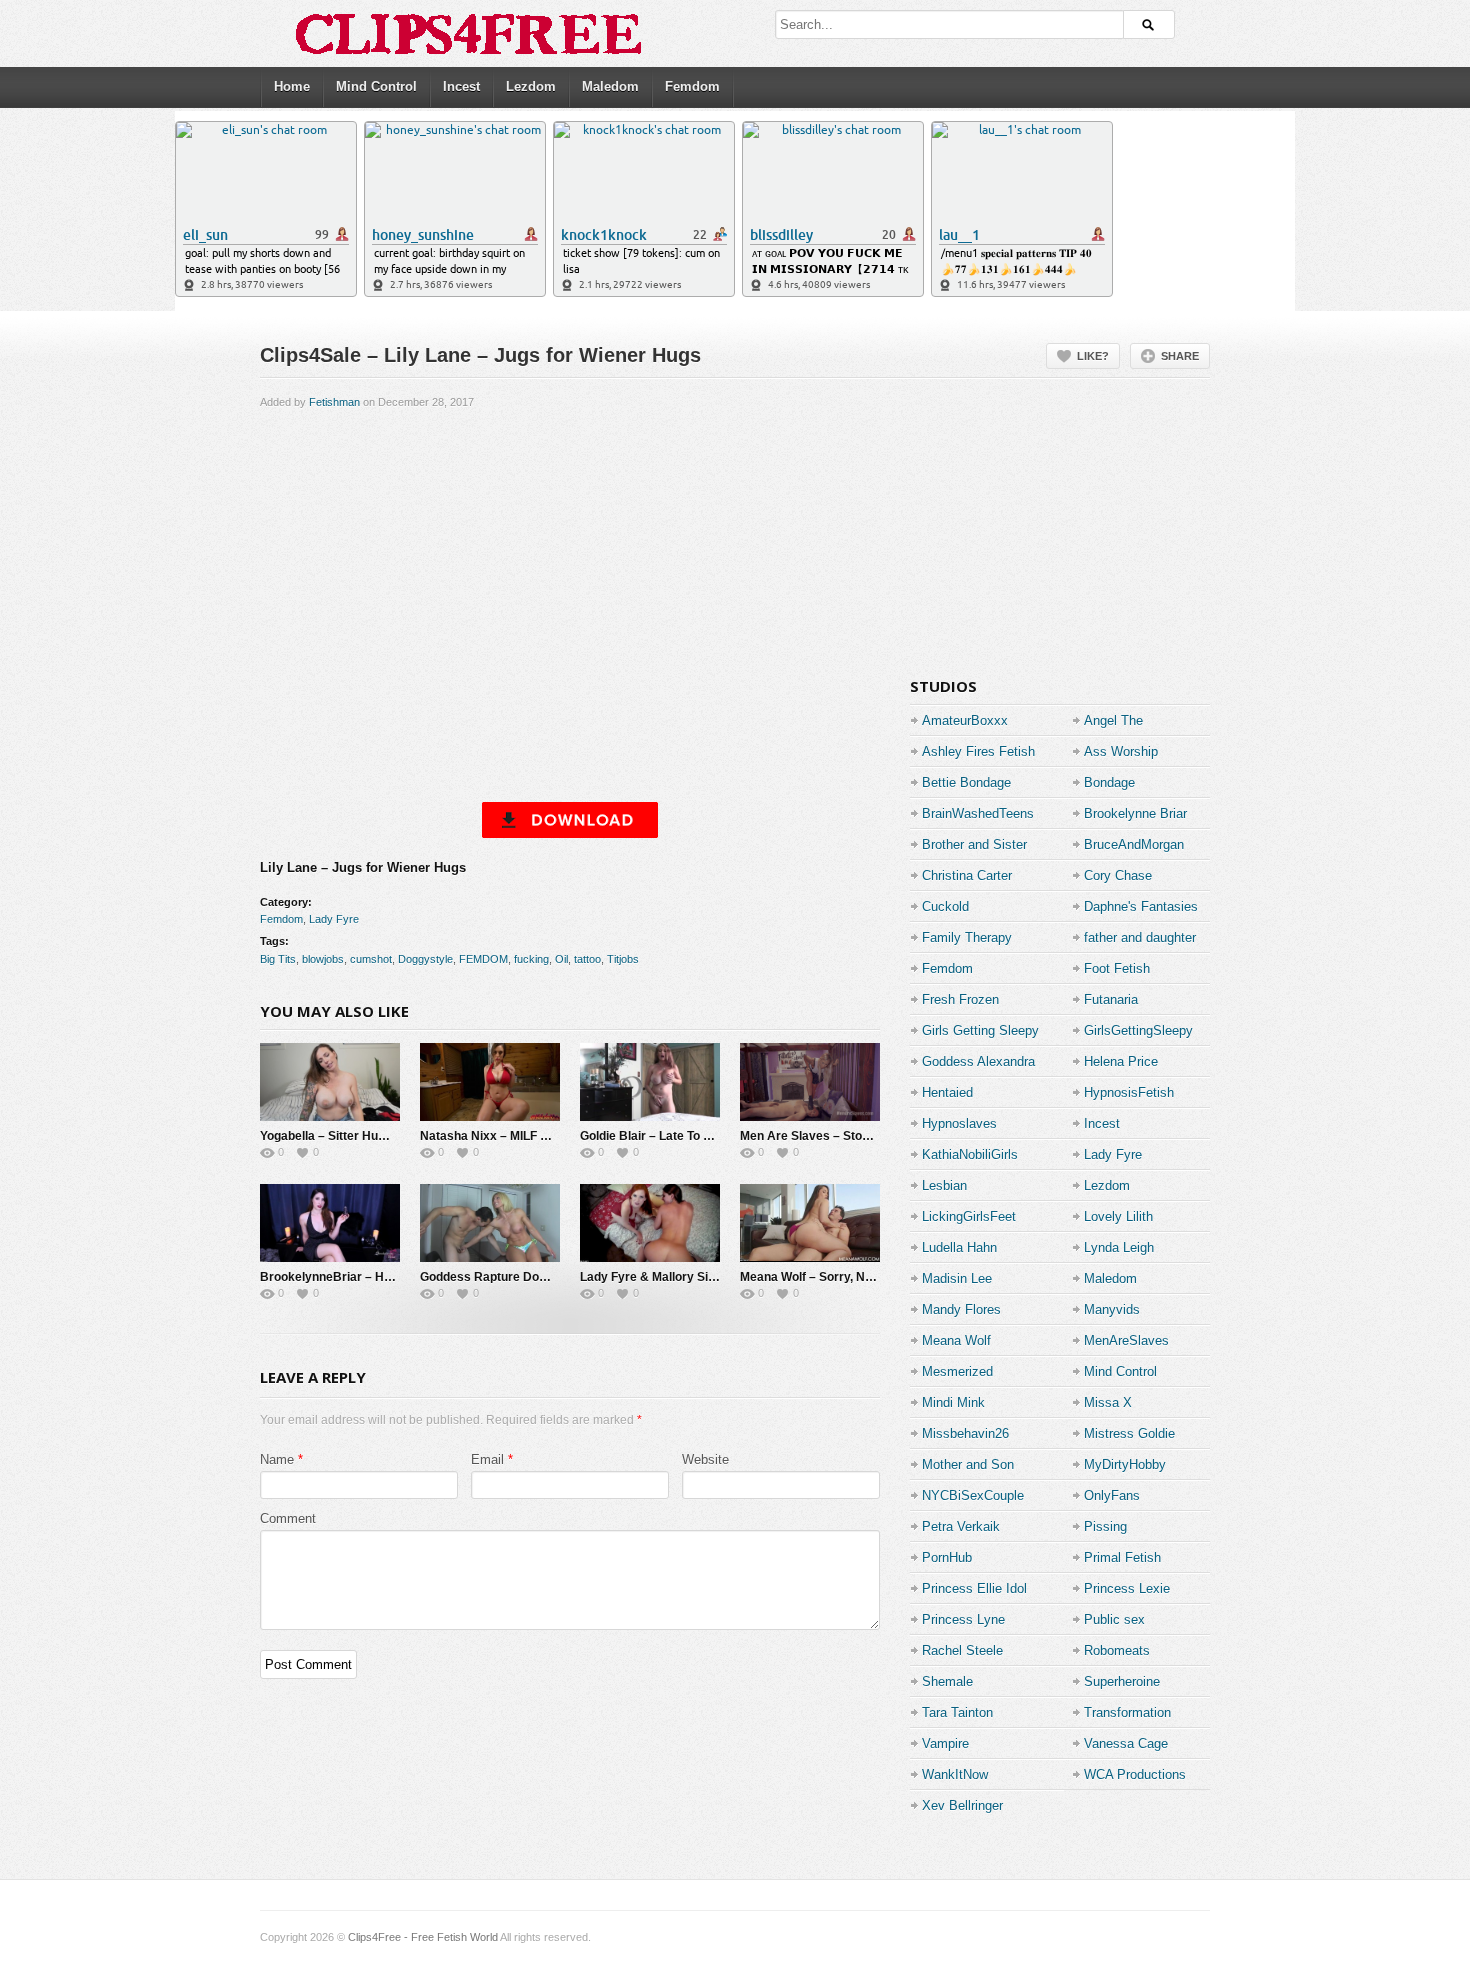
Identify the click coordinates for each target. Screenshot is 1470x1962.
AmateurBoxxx (965, 720)
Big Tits (278, 959)
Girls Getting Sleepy (980, 1030)
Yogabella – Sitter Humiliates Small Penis (376, 1136)
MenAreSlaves (1126, 1340)
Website (705, 1459)
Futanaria (1111, 999)
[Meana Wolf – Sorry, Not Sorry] (810, 1223)
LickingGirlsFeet (969, 1216)
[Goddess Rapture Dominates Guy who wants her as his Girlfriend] (490, 1223)
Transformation (1127, 1712)
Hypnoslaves (959, 1123)
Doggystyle (425, 959)
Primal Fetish (1122, 1557)
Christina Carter (967, 875)
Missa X (1108, 1402)
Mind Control (376, 86)
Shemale (947, 1681)
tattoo (587, 959)
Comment (288, 1518)
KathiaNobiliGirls (970, 1154)
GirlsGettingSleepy (1138, 1030)
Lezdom (531, 86)
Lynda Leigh (1119, 1247)
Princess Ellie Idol (974, 1588)
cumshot (371, 959)
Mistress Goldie (1129, 1433)
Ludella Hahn (959, 1247)
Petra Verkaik (961, 1526)
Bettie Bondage (966, 782)
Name (277, 1459)
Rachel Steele (962, 1650)
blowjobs (323, 959)
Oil (561, 959)
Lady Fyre (334, 919)
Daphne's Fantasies (1141, 906)
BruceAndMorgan (1134, 844)
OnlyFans (1112, 1495)
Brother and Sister (974, 844)
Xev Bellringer (962, 1805)
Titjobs (623, 959)
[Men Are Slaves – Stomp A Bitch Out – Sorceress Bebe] (810, 1082)
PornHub (947, 1557)
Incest (461, 86)
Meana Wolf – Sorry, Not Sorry (825, 1277)
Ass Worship (1121, 751)
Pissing (1105, 1526)
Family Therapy (967, 937)
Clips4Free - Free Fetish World (423, 1937)
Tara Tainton (957, 1712)
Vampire (945, 1743)
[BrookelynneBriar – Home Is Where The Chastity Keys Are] (330, 1223)
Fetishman (334, 402)
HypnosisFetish (1129, 1092)
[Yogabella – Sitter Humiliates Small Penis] (330, 1082)
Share (1180, 356)
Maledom (610, 86)
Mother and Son (968, 1464)
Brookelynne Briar (1135, 813)
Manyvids (1112, 1309)
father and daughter (1140, 937)
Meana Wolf (956, 1340)
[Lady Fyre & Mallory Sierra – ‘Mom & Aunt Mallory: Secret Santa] (650, 1223)
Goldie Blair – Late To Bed (653, 1136)
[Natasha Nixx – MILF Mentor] (490, 1082)
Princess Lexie (1127, 1588)
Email (487, 1459)
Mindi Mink (953, 1402)
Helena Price (1121, 1061)
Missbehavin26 (965, 1433)
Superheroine (1122, 1681)
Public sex (1114, 1619)
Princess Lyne (963, 1619)
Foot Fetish (1117, 968)
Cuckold (945, 906)
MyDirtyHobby (1125, 1464)
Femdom (692, 86)
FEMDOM (483, 959)
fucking (531, 959)
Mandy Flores (961, 1309)
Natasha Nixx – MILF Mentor (500, 1136)
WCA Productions (1135, 1774)
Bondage (1109, 782)
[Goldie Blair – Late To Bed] (650, 1082)
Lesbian (944, 1185)
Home (292, 86)
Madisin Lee (957, 1278)
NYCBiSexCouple (973, 1495)
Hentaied (947, 1092)
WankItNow (955, 1774)
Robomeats (1117, 1650)
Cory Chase (1118, 875)
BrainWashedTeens (978, 813)
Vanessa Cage (1126, 1743)
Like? (1093, 356)
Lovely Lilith (1118, 1216)
